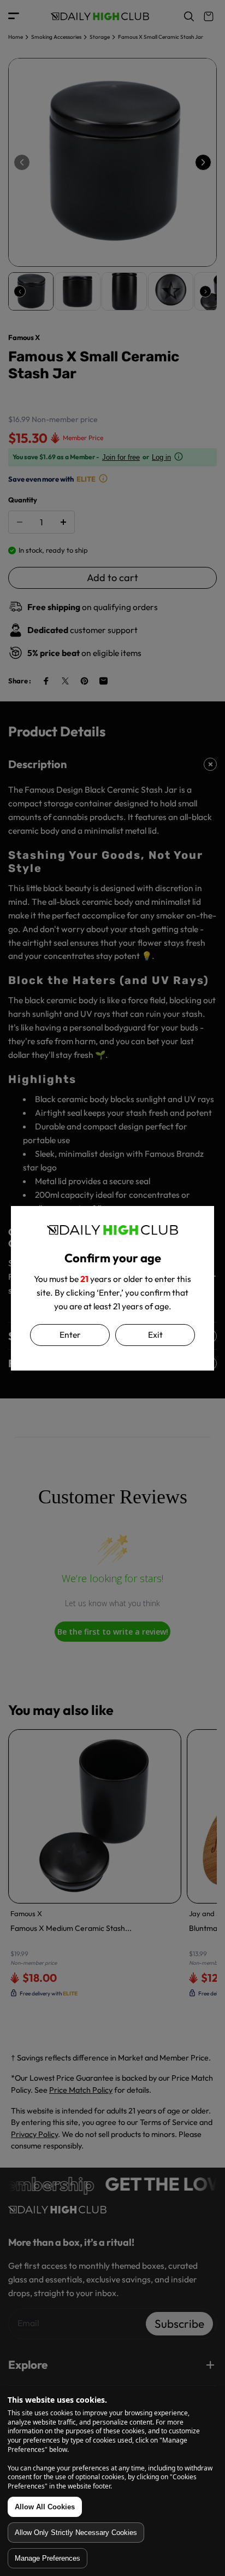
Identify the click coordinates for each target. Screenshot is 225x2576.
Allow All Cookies (45, 2507)
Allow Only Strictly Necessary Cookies (76, 2533)
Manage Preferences (48, 2558)
